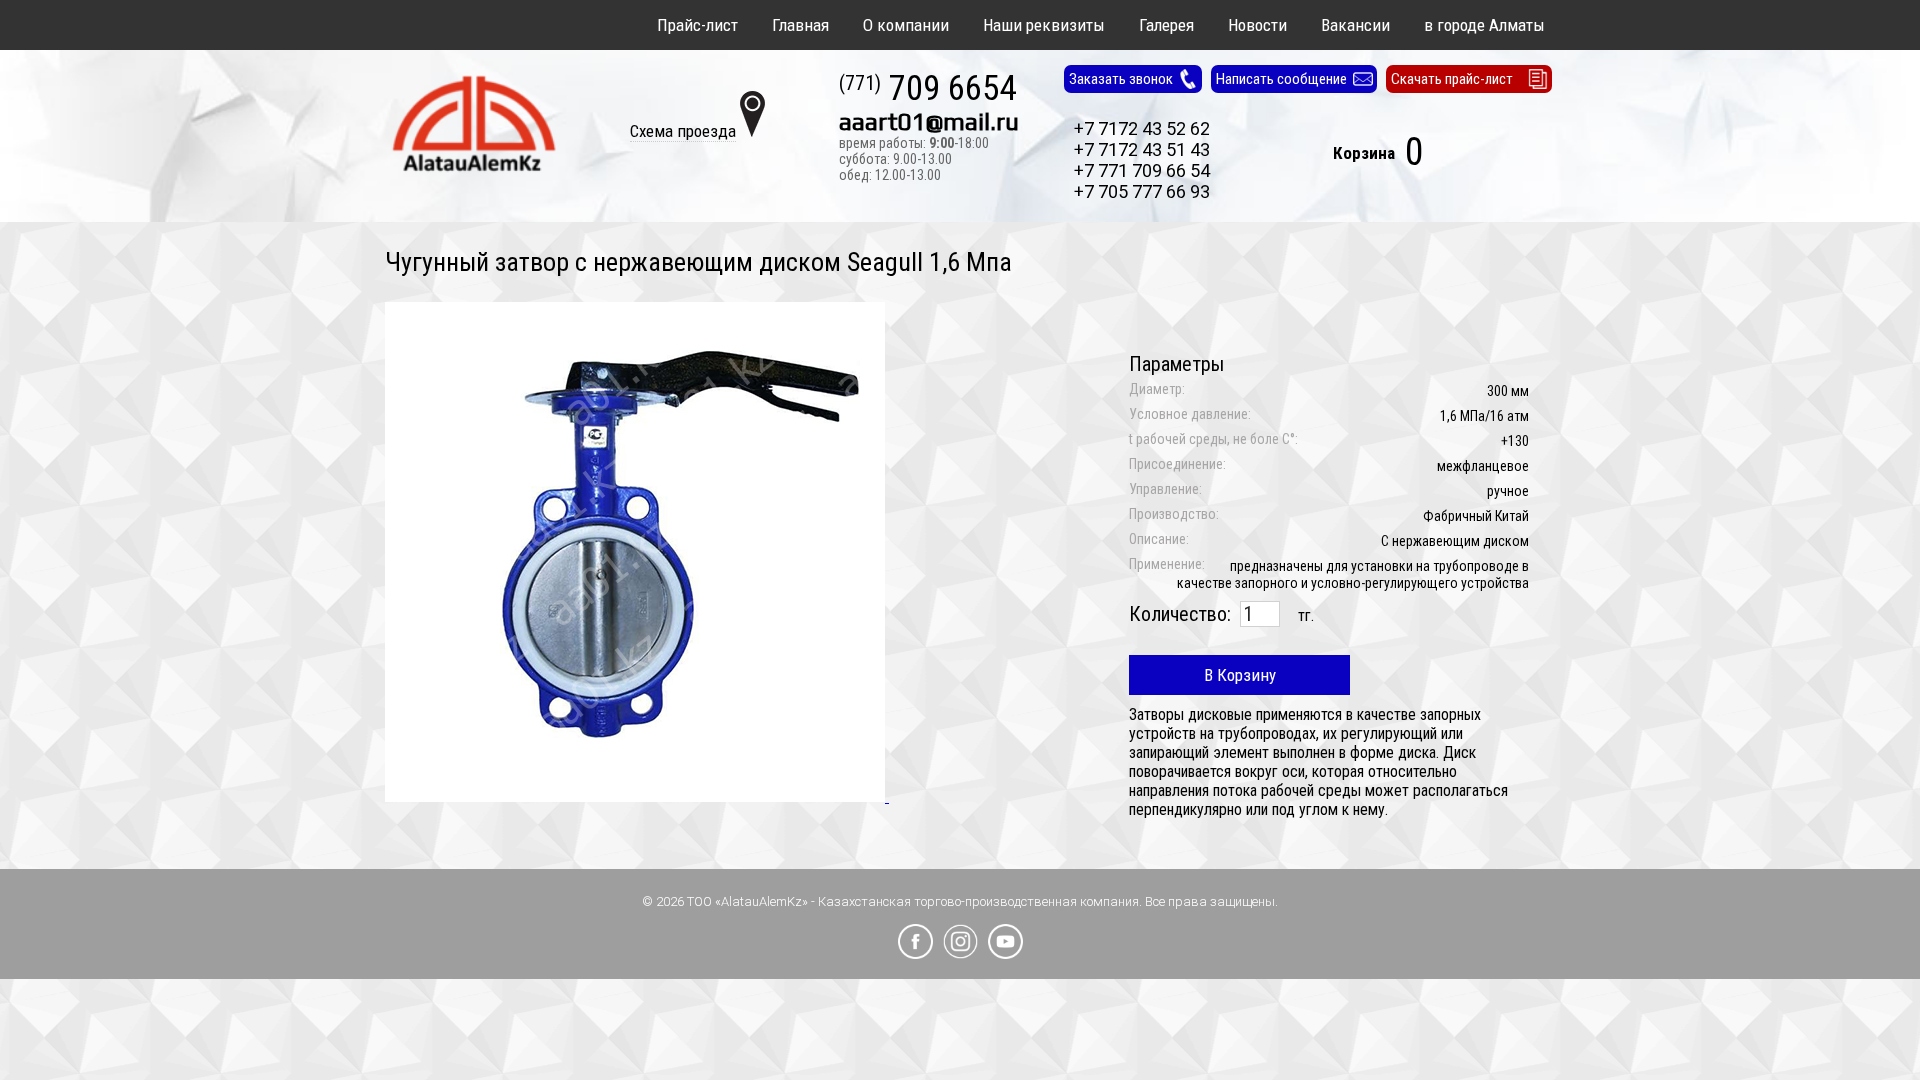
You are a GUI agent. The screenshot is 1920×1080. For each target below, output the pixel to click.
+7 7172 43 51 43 (1142, 149)
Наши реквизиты (1044, 25)
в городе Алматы (1484, 25)
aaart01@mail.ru (929, 122)
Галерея (1166, 25)
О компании (906, 25)
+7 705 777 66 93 (1142, 191)
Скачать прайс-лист (1452, 79)
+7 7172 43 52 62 (1142, 128)
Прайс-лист (697, 25)
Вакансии (1355, 25)
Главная (800, 25)
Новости (1257, 25)
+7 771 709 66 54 (1142, 170)
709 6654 (927, 89)
